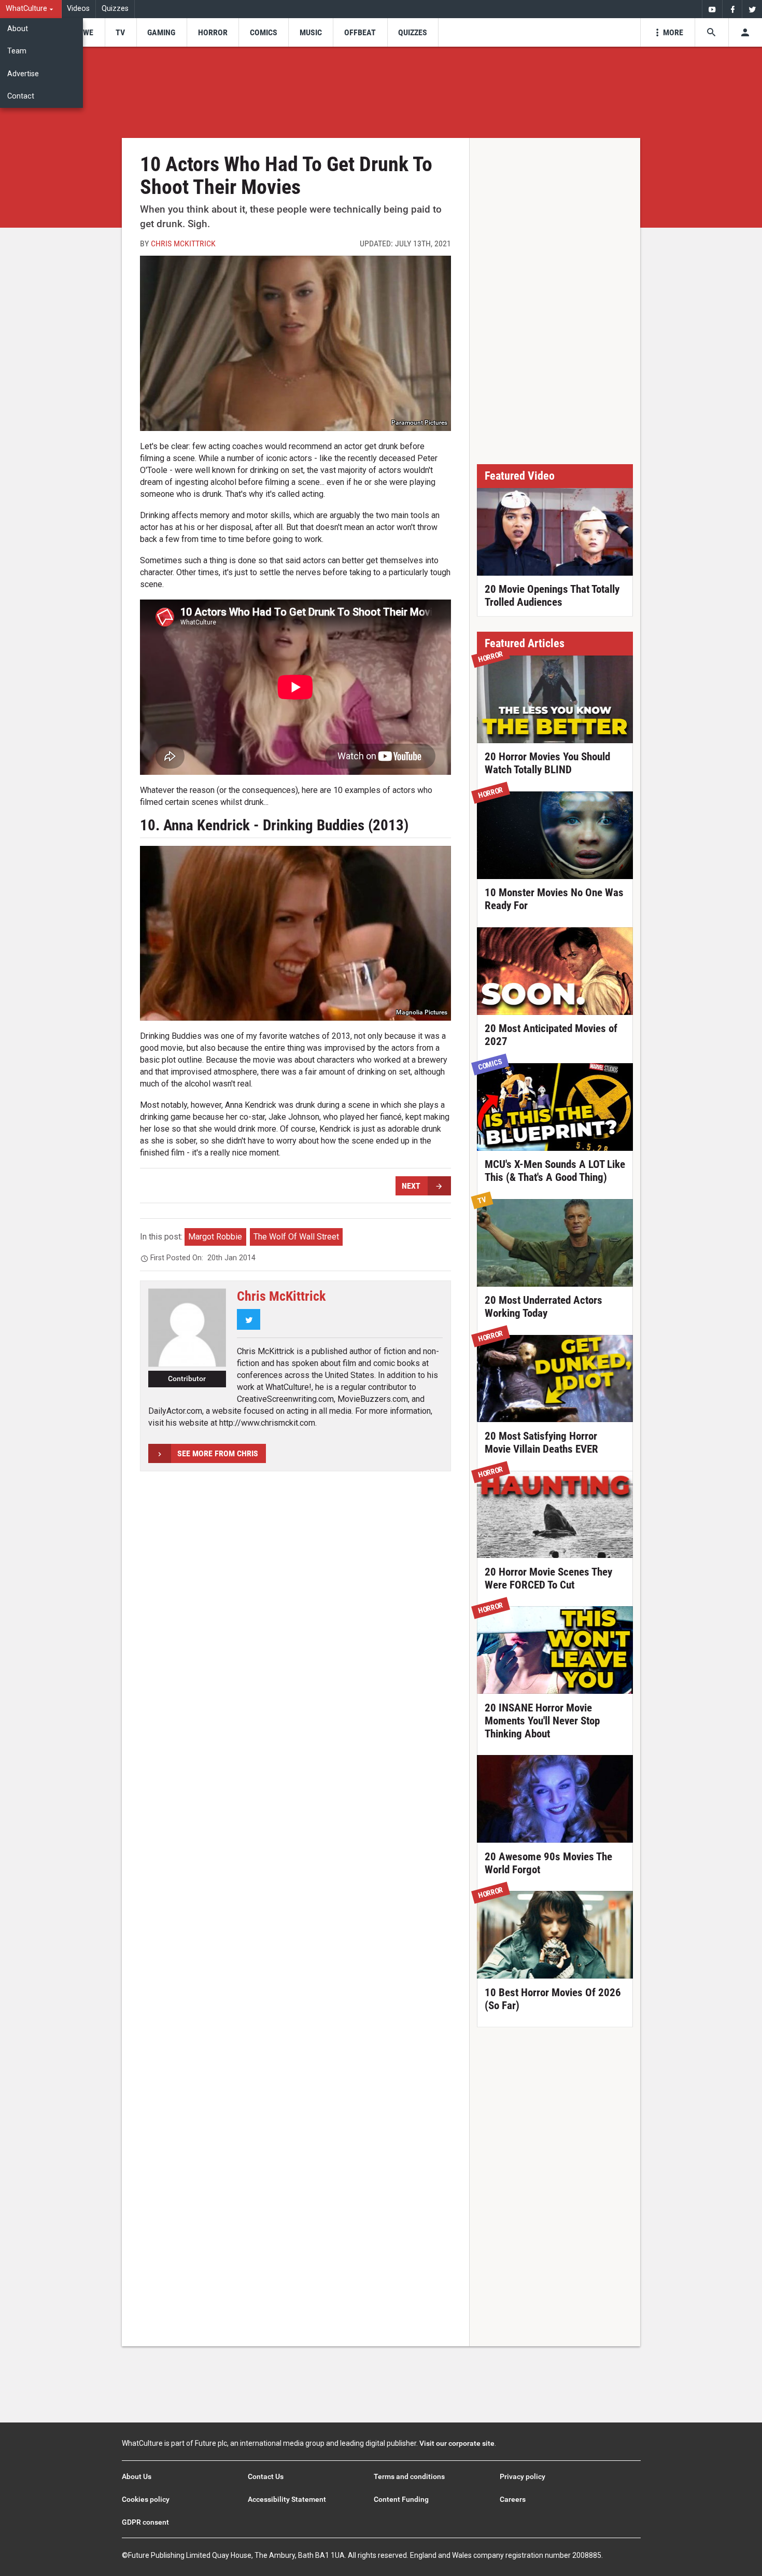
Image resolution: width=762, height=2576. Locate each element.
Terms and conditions (409, 2476)
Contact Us (266, 2476)
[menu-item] (85, 32)
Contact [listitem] (21, 96)
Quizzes (115, 9)
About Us (137, 2476)
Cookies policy (146, 2499)
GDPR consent (145, 2522)
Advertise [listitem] (23, 74)
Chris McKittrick (183, 243)
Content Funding (401, 2499)
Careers (513, 2499)
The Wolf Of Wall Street (296, 1237)
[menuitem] (31, 9)
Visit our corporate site (457, 2443)
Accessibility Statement (287, 2499)
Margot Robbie (215, 1237)
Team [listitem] (17, 51)
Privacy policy (523, 2476)
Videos (78, 9)
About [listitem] (18, 29)
